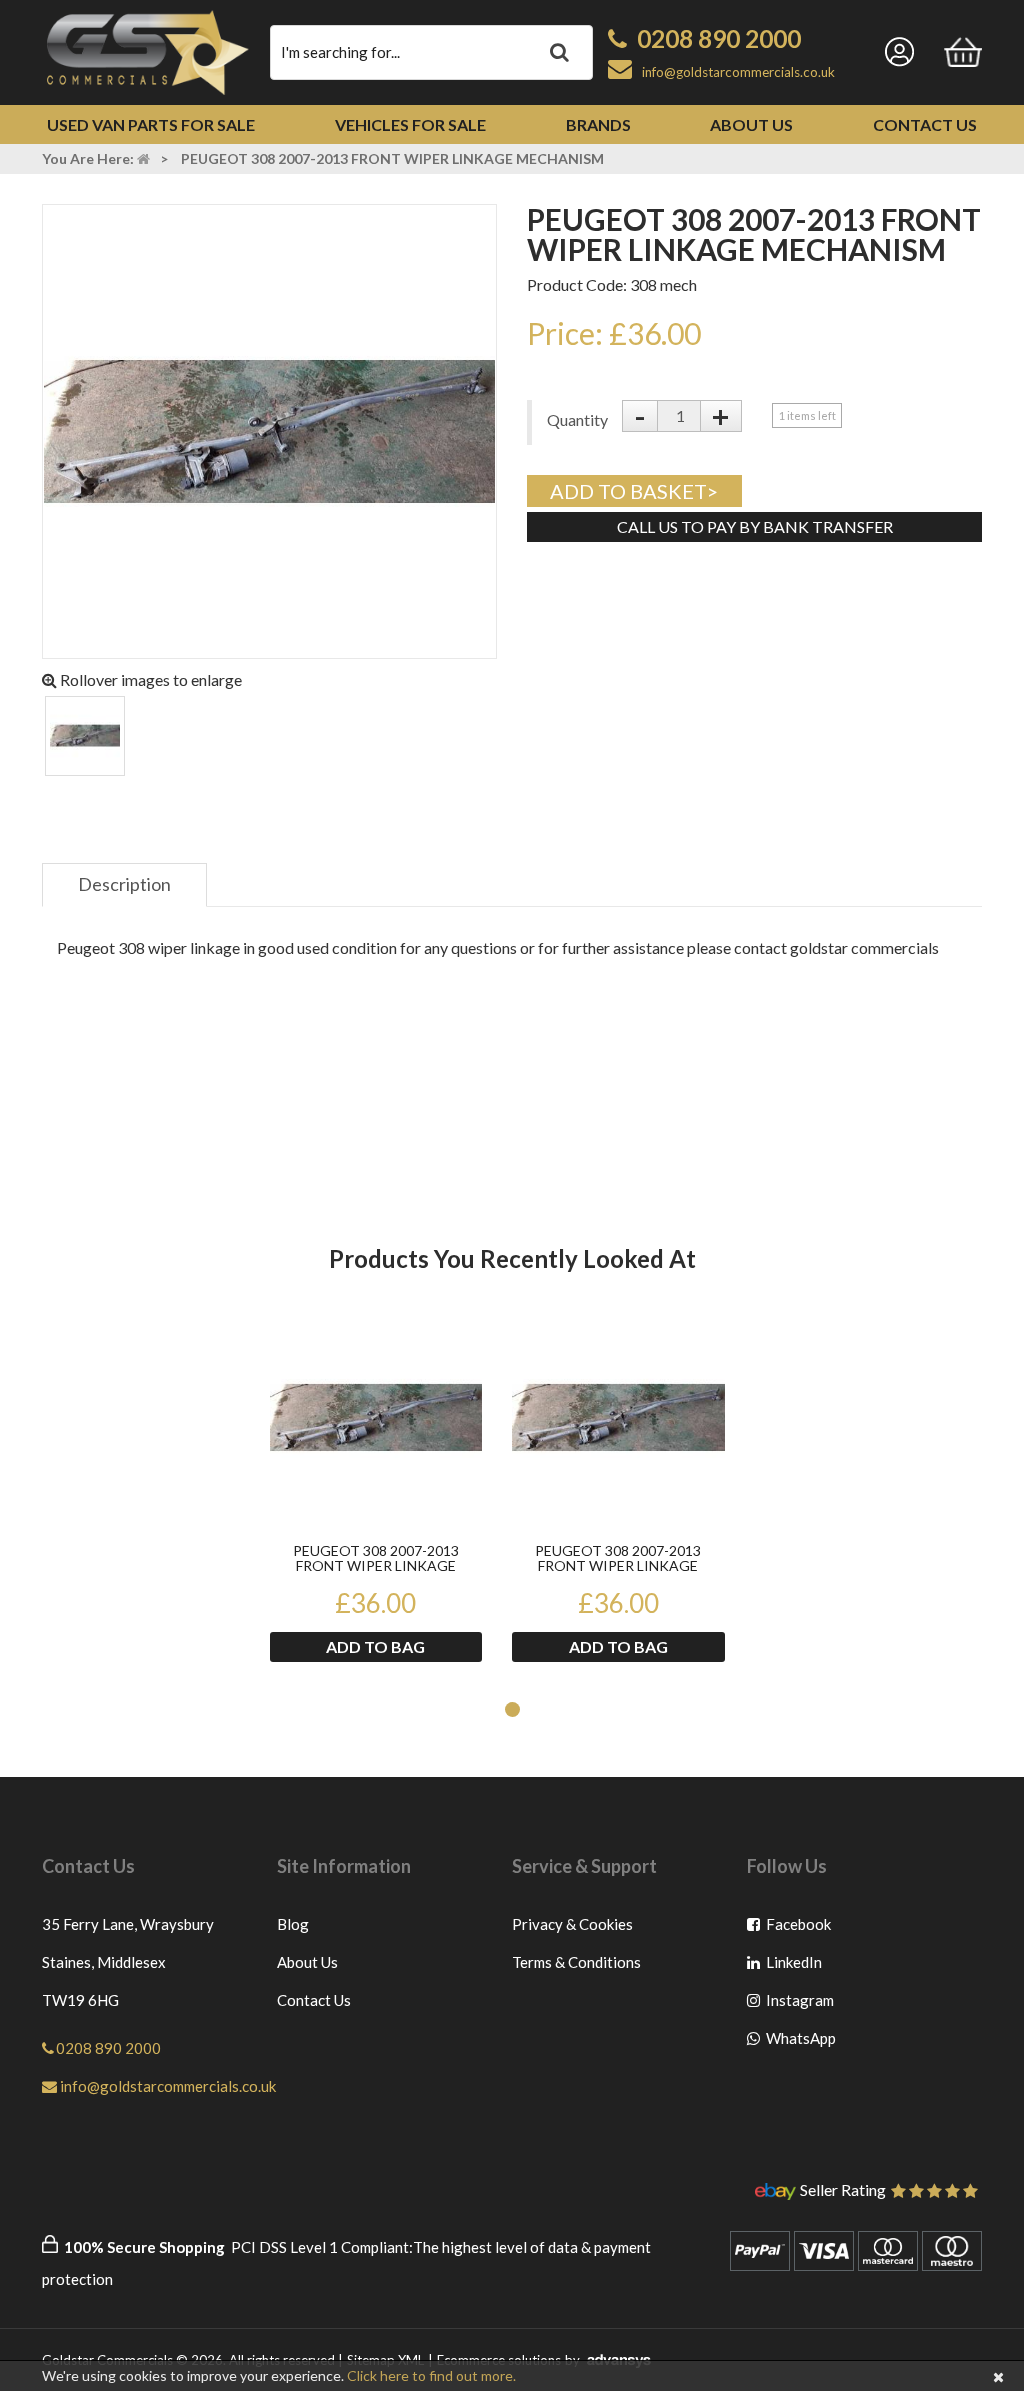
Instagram (799, 2004)
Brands (598, 124)
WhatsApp (799, 2042)
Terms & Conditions (576, 1962)
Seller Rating (843, 2191)
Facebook (799, 1928)
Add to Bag (375, 1646)
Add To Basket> (634, 491)
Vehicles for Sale (410, 124)
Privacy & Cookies (572, 1924)
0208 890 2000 (719, 38)
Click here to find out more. (431, 2375)
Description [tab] (124, 884)
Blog (293, 1924)
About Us (751, 124)
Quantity (569, 419)
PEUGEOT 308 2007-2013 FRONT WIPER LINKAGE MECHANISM (376, 1559)
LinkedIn (799, 1966)
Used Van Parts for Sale (151, 124)
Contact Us (925, 124)
